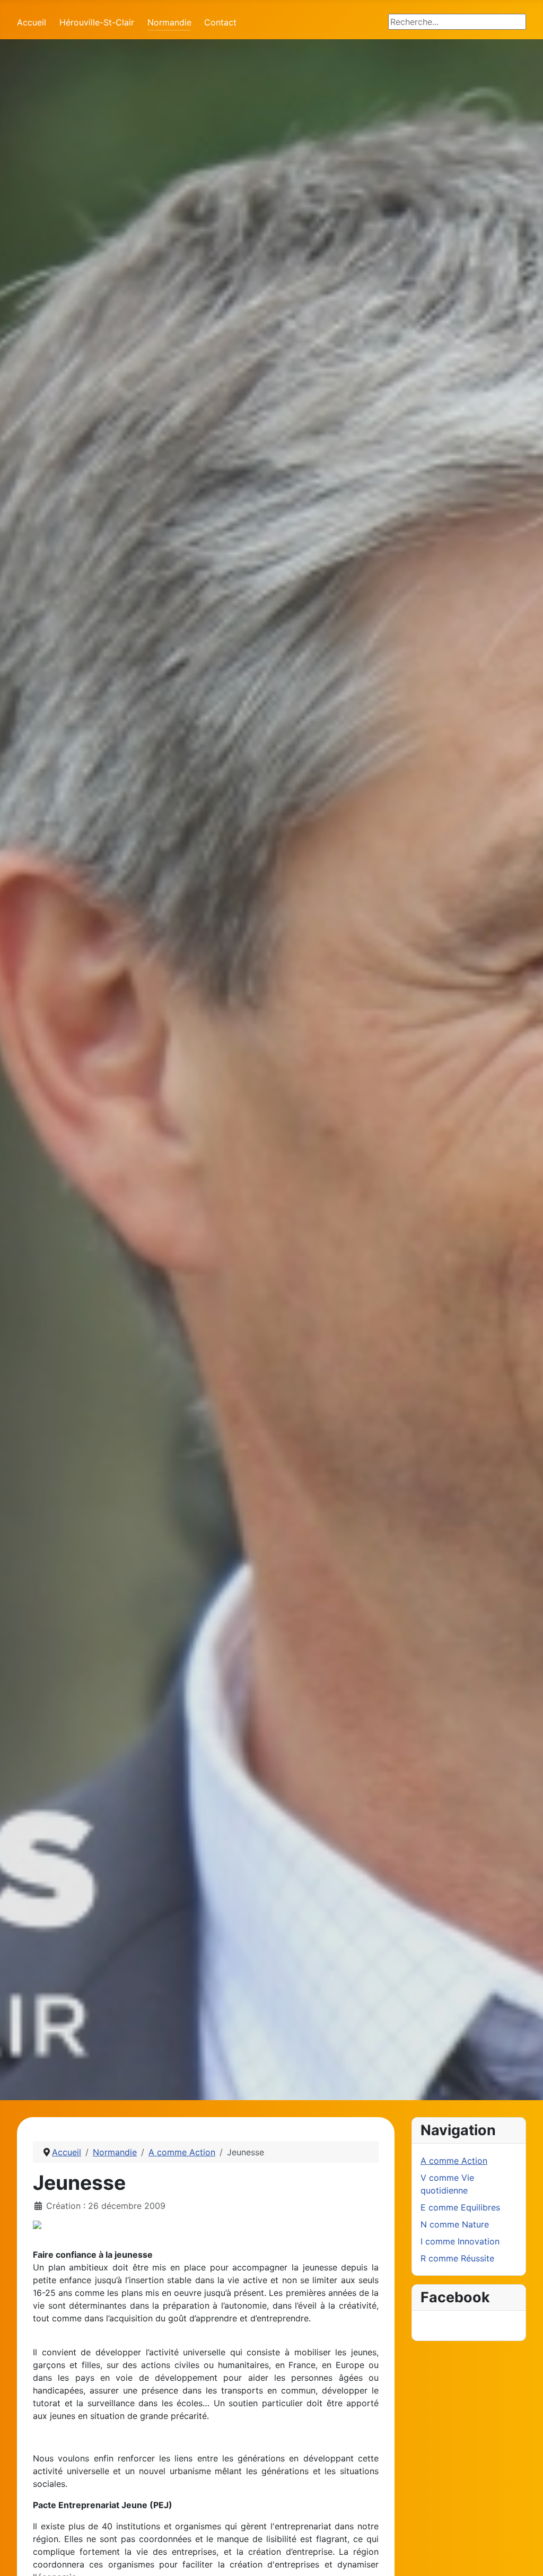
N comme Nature (455, 2224)
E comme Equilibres (460, 2207)
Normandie (169, 22)
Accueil (32, 22)
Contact (220, 22)
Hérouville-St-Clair (97, 22)
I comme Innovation (460, 2241)
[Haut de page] (524, 2556)
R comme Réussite (457, 2258)
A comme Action (454, 2161)
